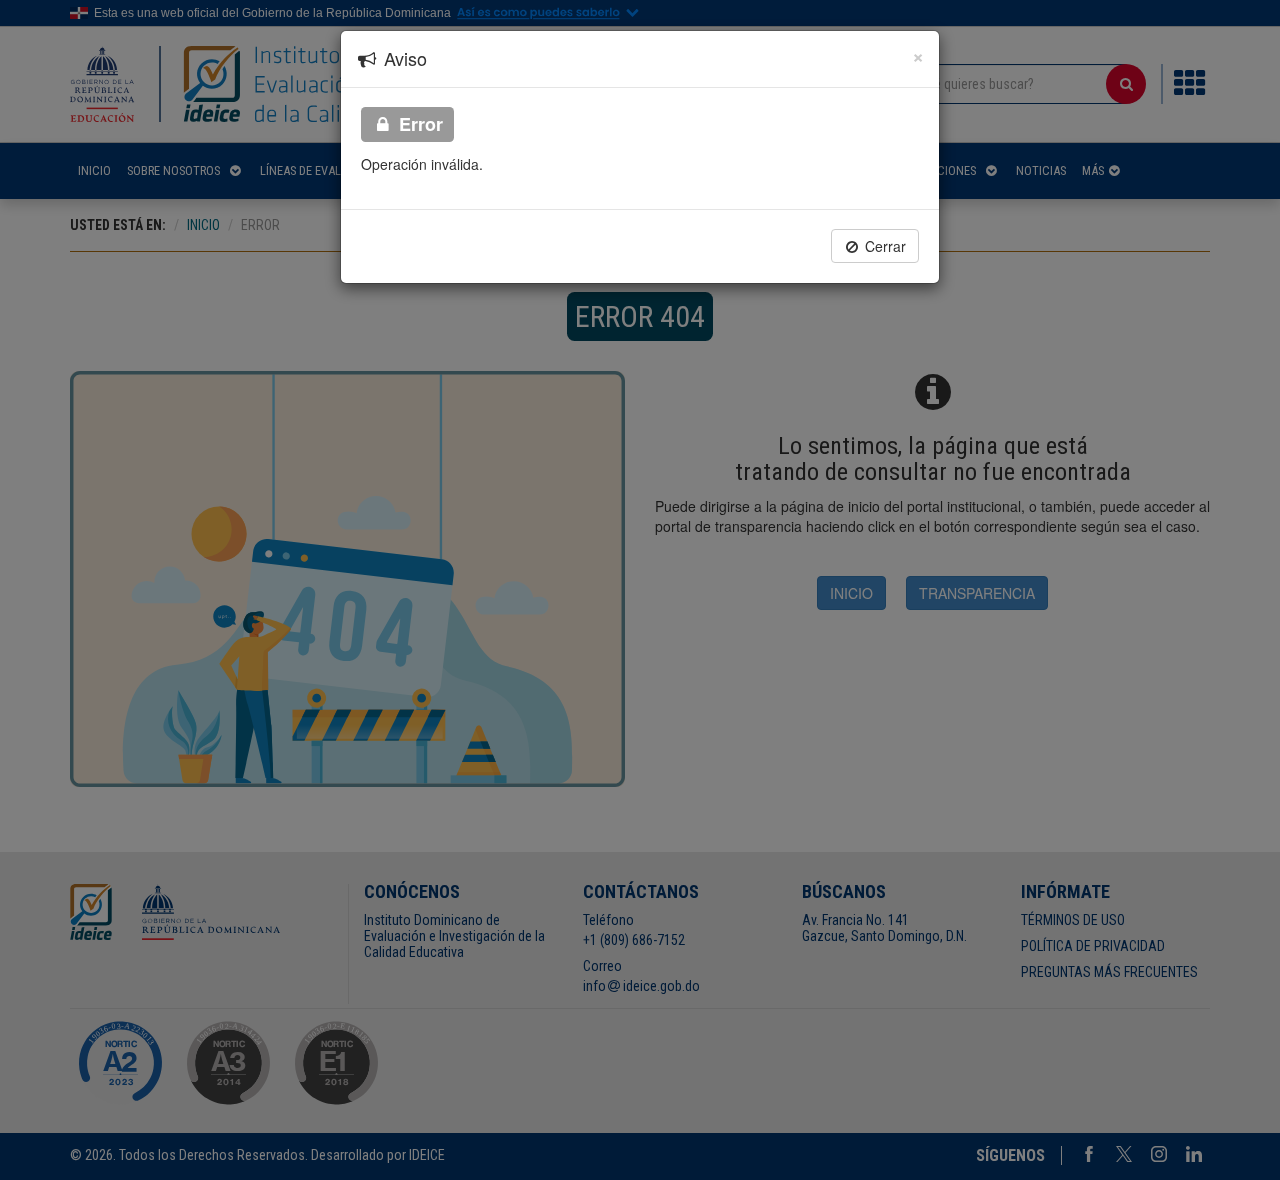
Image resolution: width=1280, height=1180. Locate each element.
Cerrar (883, 246)
